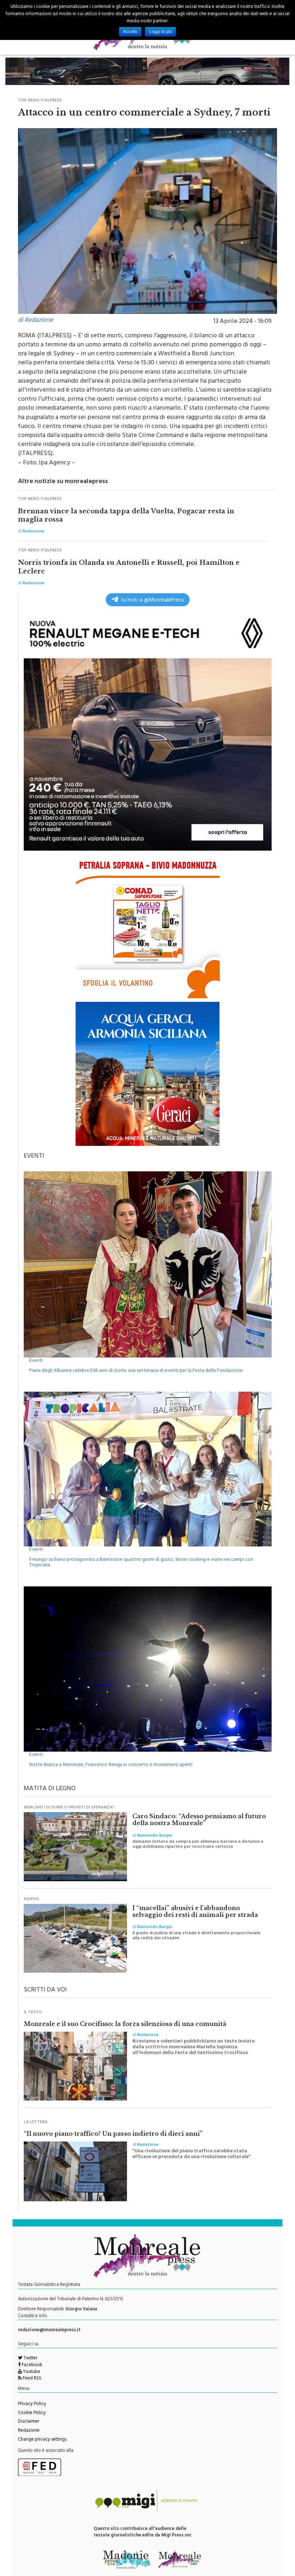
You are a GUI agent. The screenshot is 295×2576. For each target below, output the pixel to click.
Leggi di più (160, 32)
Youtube (31, 2372)
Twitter (30, 2359)
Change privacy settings (42, 2440)
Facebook (31, 2365)
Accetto (130, 32)
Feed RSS (31, 2379)
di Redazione (35, 321)
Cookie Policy (32, 2413)
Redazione (29, 2431)
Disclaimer (29, 2422)
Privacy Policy (32, 2404)
